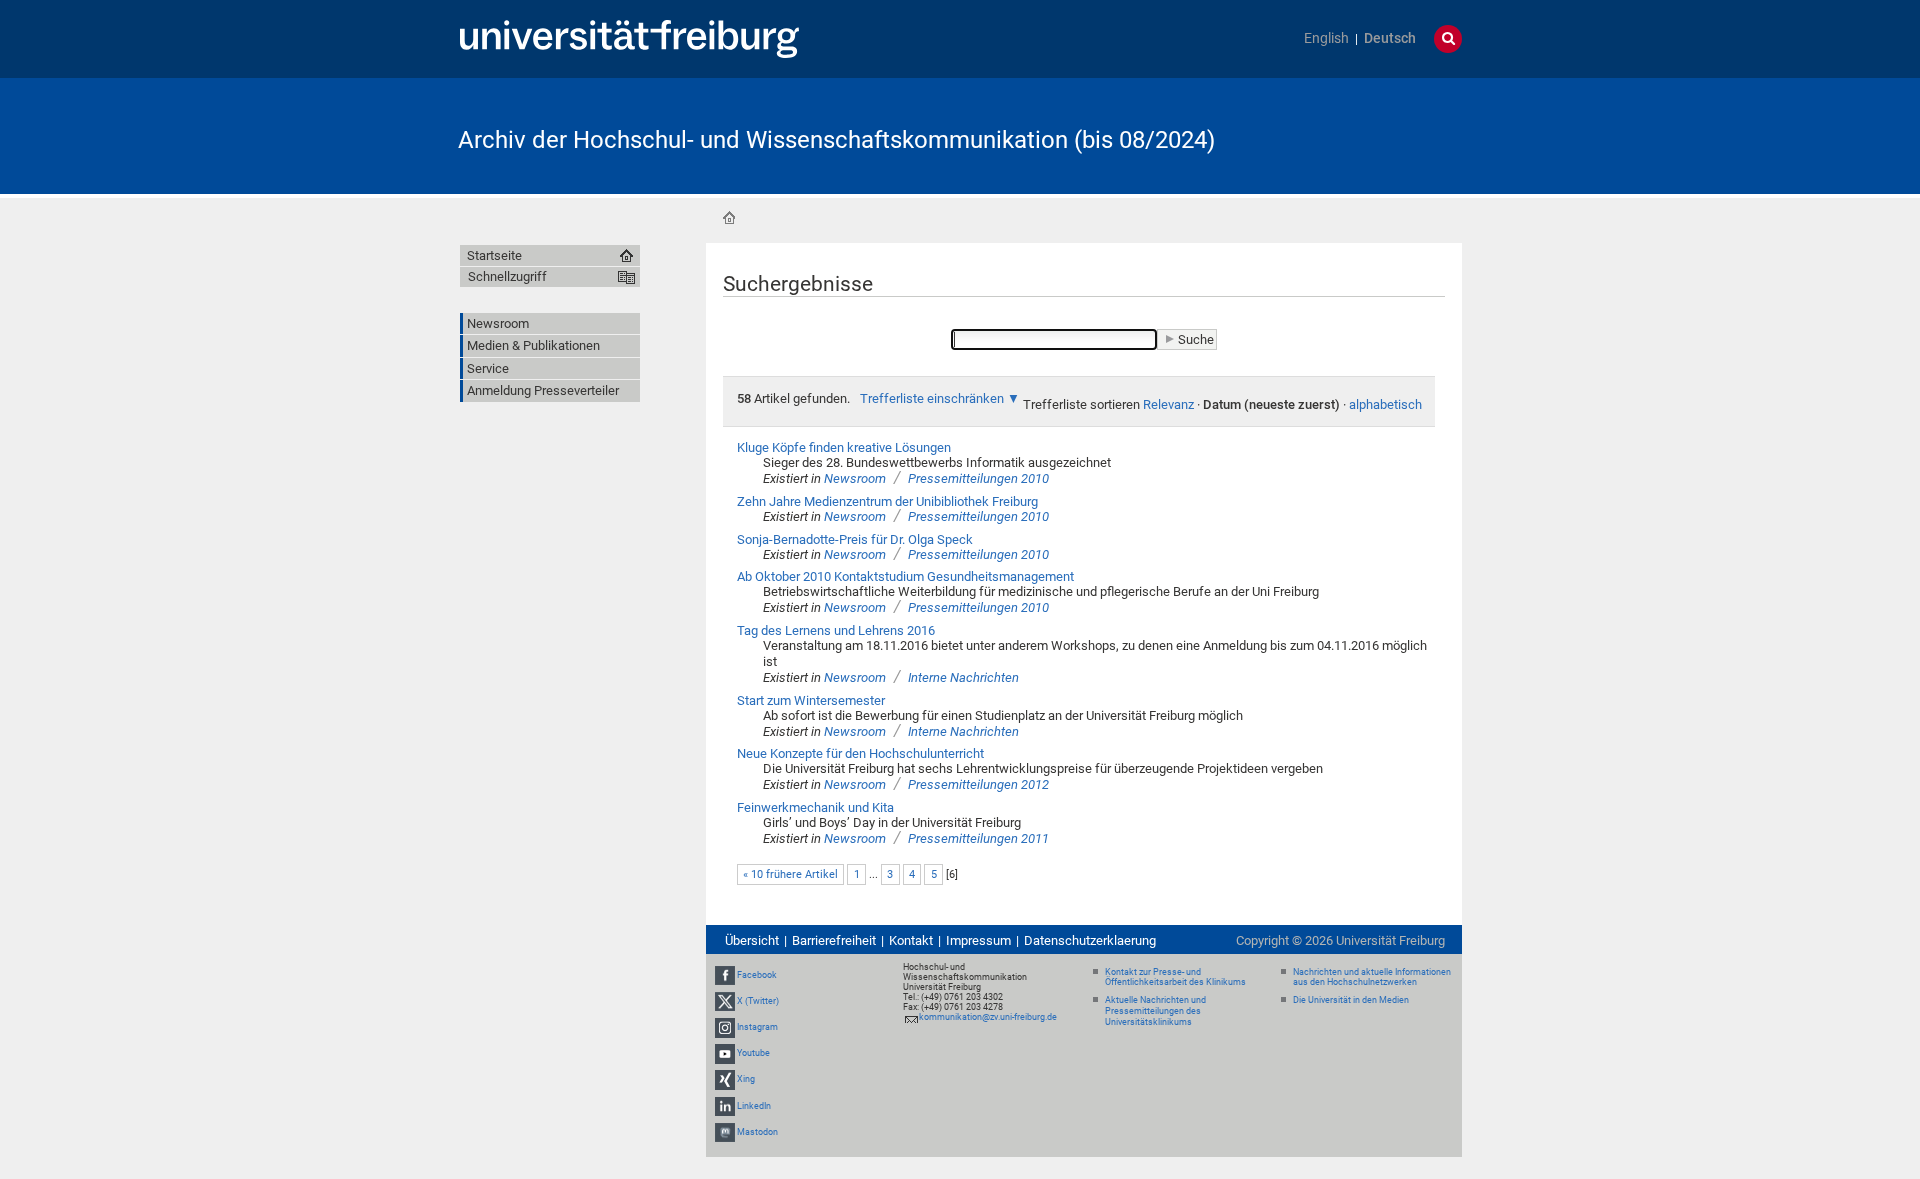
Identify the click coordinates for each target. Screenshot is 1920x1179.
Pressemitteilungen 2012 (978, 784)
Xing (746, 1080)
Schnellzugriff (507, 276)
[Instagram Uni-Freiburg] (725, 1027)
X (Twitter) (758, 1001)
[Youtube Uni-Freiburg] (725, 1053)
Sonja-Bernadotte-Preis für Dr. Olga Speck (855, 539)
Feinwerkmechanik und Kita (815, 807)
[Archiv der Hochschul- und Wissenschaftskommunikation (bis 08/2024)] (1364, 134)
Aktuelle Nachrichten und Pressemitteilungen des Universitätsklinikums (1155, 1011)
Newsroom (855, 478)
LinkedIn (754, 1106)
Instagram (757, 1027)
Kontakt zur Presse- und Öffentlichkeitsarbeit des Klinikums (1175, 977)
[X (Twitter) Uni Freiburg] (725, 1001)
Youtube (753, 1053)
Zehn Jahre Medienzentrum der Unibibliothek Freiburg (887, 501)
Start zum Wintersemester (811, 700)
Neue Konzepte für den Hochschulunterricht (860, 753)
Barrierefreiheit (834, 940)
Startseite (729, 218)
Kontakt (911, 940)
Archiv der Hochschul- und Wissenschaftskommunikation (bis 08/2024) (836, 140)
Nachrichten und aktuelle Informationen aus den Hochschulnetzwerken (1372, 977)
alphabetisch (1385, 404)
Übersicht (752, 940)
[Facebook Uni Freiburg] (725, 975)
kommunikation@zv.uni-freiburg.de (988, 1017)
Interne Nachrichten (963, 677)
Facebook (757, 975)
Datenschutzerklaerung (1090, 940)
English (1326, 38)
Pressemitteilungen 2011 (978, 838)
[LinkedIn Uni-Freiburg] (725, 1106)
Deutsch (1390, 38)
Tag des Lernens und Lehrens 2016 (836, 630)
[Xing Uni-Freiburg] (725, 1080)
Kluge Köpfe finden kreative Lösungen (844, 447)
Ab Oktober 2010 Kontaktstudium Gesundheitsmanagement (905, 576)
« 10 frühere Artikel (790, 874)
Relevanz (1168, 404)
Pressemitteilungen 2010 (978, 478)
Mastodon (757, 1132)
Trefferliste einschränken (932, 398)
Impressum (978, 940)
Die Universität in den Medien (1351, 1000)
